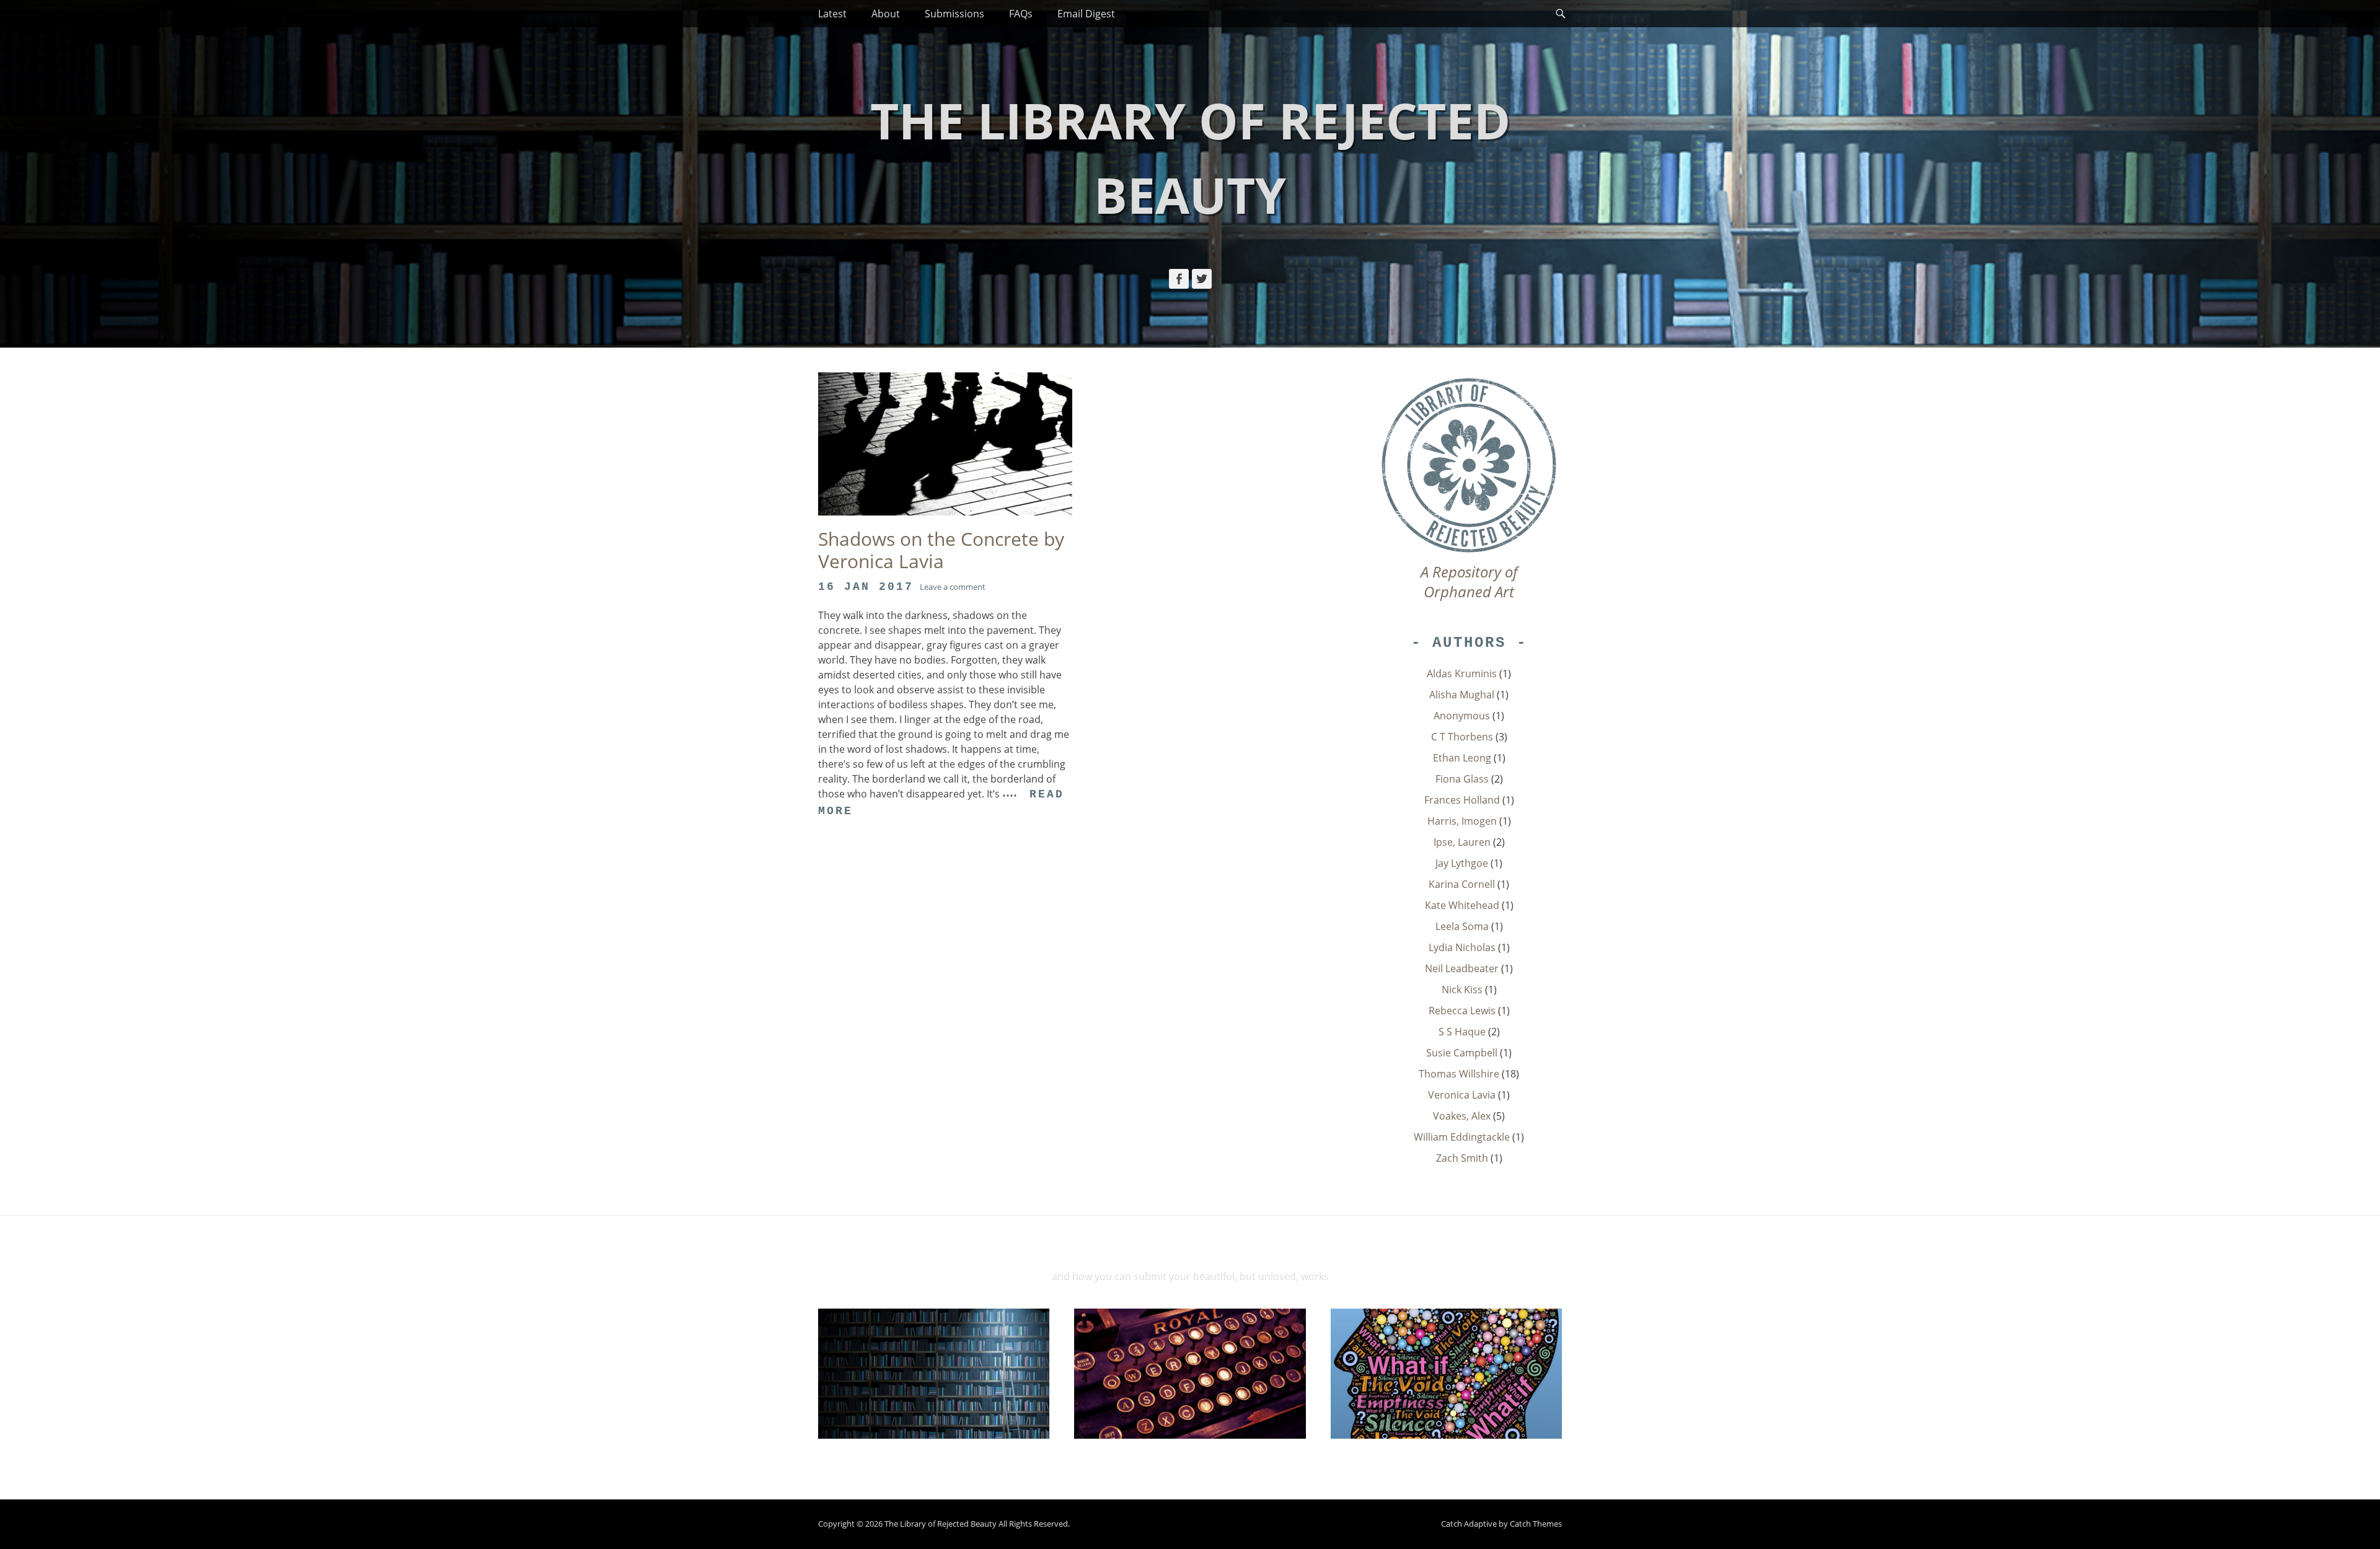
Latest (832, 14)
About (886, 14)
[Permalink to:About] (934, 1374)
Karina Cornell (1462, 884)
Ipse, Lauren (1462, 842)
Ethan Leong (1462, 758)
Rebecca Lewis (1462, 1011)
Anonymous (1462, 716)
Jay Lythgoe (1462, 863)
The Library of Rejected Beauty (941, 1524)
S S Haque (1462, 1032)
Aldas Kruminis (1462, 674)
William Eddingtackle (1462, 1137)
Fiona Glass (1462, 779)
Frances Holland (1462, 800)
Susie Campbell (1462, 1053)
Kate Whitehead (1462, 905)
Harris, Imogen (1462, 821)
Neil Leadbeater (1462, 968)
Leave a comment (953, 587)
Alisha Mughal (1462, 695)
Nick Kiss (1462, 990)
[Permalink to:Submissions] (1190, 1374)
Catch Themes (1536, 1524)
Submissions (954, 14)
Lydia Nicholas (1462, 947)
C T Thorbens (1462, 737)
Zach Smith (1462, 1158)
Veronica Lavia (1462, 1095)
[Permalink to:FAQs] (1446, 1374)
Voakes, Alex (1462, 1116)
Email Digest (1086, 14)
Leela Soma (1462, 926)
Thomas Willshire (1459, 1074)
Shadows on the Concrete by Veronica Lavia (941, 550)
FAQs (1021, 14)
